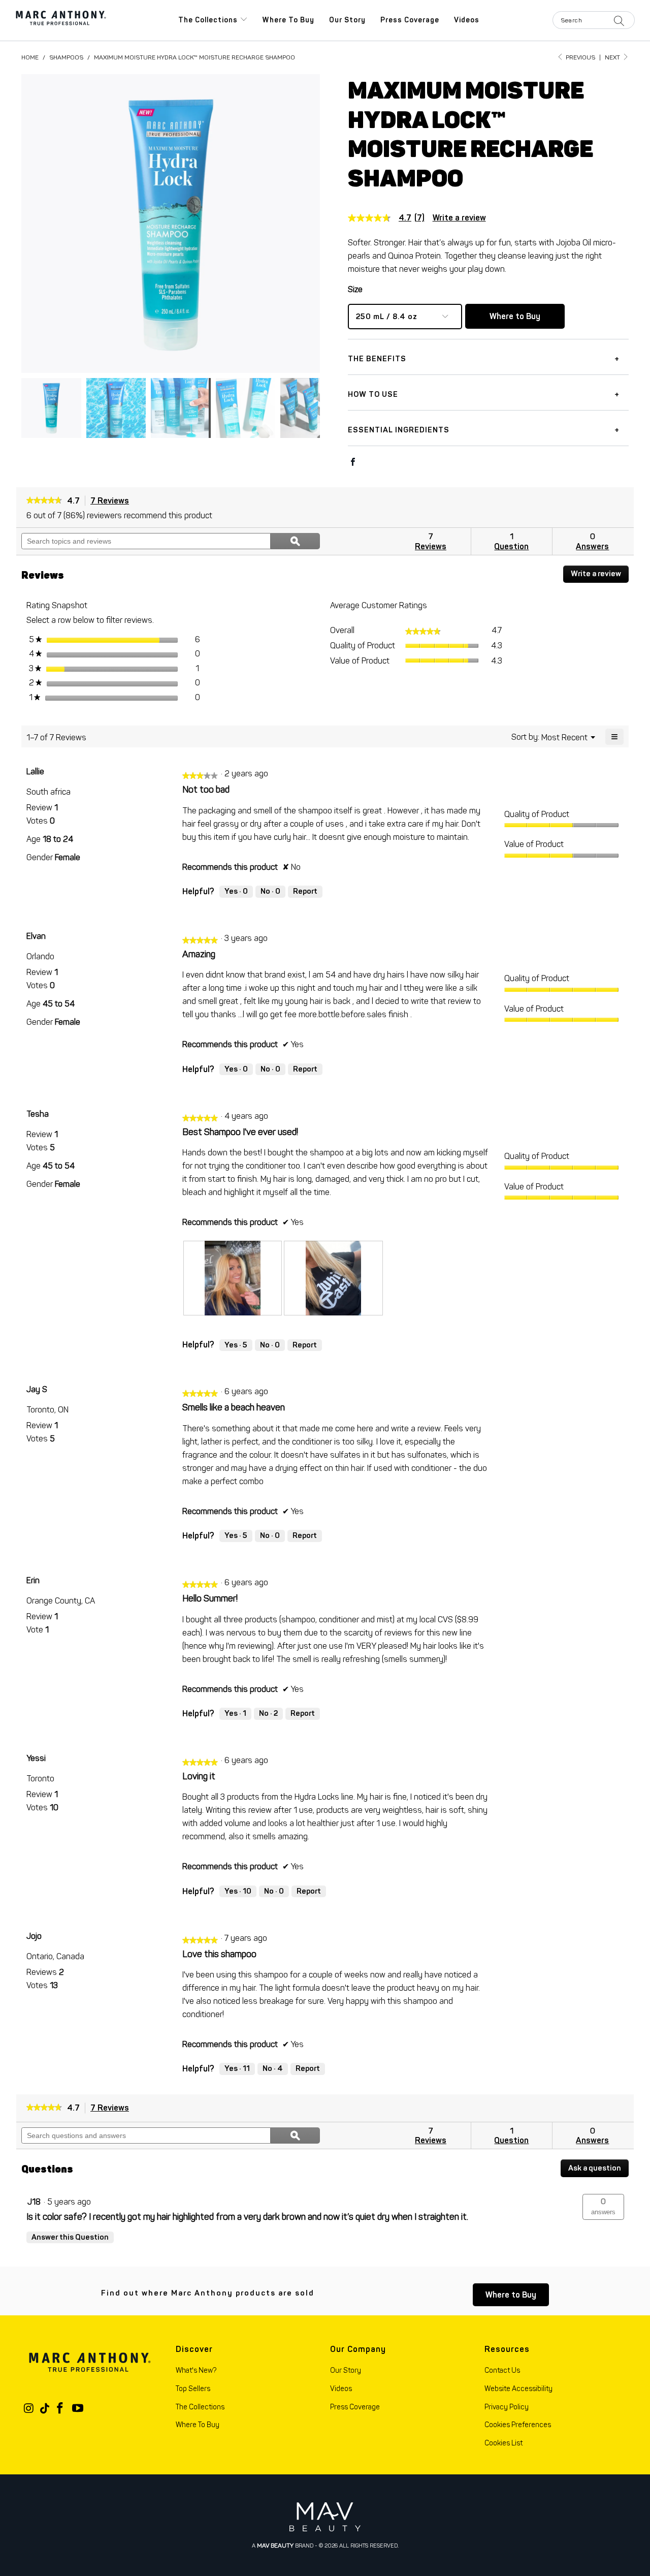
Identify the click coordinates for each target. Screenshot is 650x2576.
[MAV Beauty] (325, 2517)
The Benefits (377, 359)
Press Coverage (410, 20)
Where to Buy (288, 20)
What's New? (196, 2370)
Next (613, 57)
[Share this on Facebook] (353, 463)
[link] (390, 218)
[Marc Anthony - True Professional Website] (61, 20)
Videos (467, 20)
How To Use (373, 394)
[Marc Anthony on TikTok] (45, 2409)
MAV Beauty (275, 2546)
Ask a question (595, 2168)
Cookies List (503, 2443)
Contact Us (502, 2370)
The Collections (209, 20)
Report (305, 891)
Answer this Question (70, 2237)
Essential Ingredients (399, 430)
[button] (603, 2207)
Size (355, 289)
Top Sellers (193, 2389)
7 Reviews (112, 501)
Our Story (347, 20)
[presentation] (233, 1278)
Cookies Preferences (518, 2425)
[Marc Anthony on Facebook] (60, 2409)
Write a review (459, 218)
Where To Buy (198, 2425)
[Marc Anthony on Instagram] (29, 2409)
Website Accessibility (518, 2389)
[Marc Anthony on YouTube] (78, 2409)
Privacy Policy (507, 2407)
